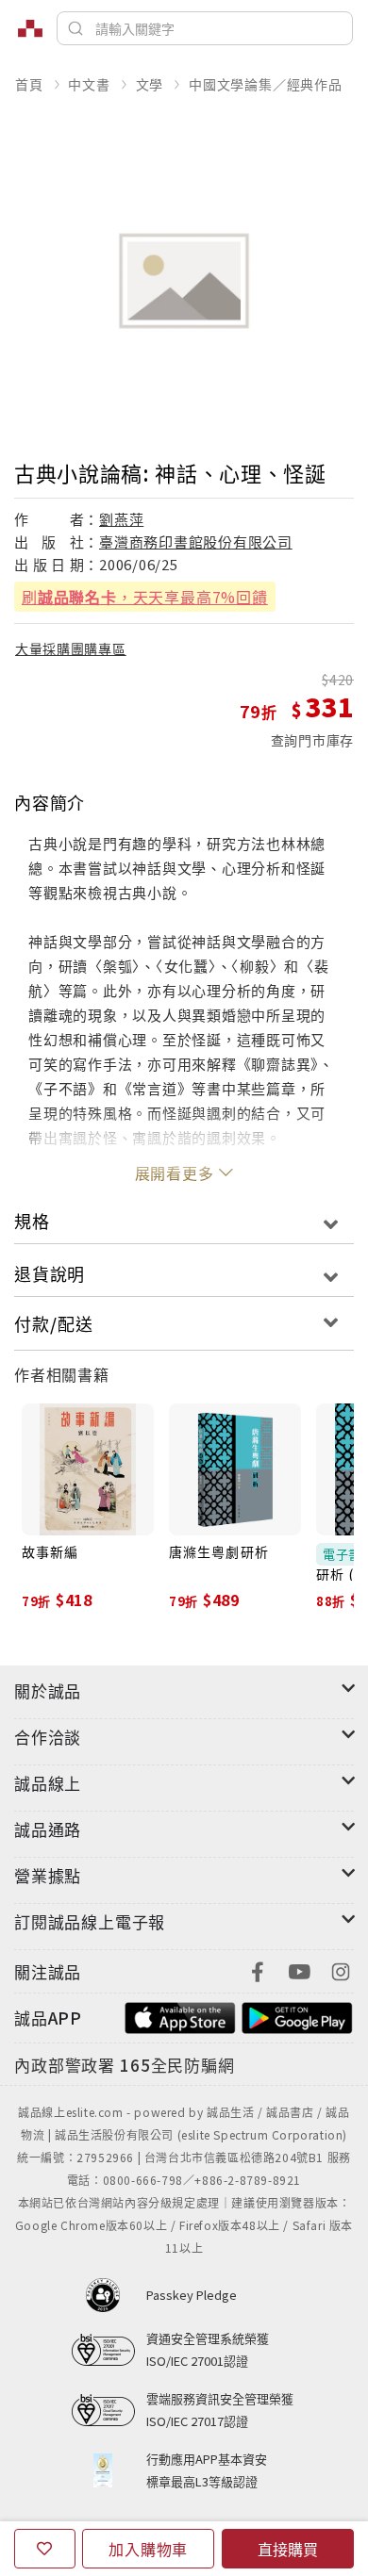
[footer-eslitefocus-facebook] (258, 1969)
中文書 (89, 84)
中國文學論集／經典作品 (266, 84)
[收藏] (45, 2549)
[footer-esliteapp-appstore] (180, 2016)
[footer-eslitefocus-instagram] (341, 1969)
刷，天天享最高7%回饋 (145, 597)
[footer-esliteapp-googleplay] (297, 2016)
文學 (150, 84)
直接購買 (288, 2549)
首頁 (29, 84)
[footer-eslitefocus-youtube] (299, 1969)
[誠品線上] (30, 28)
